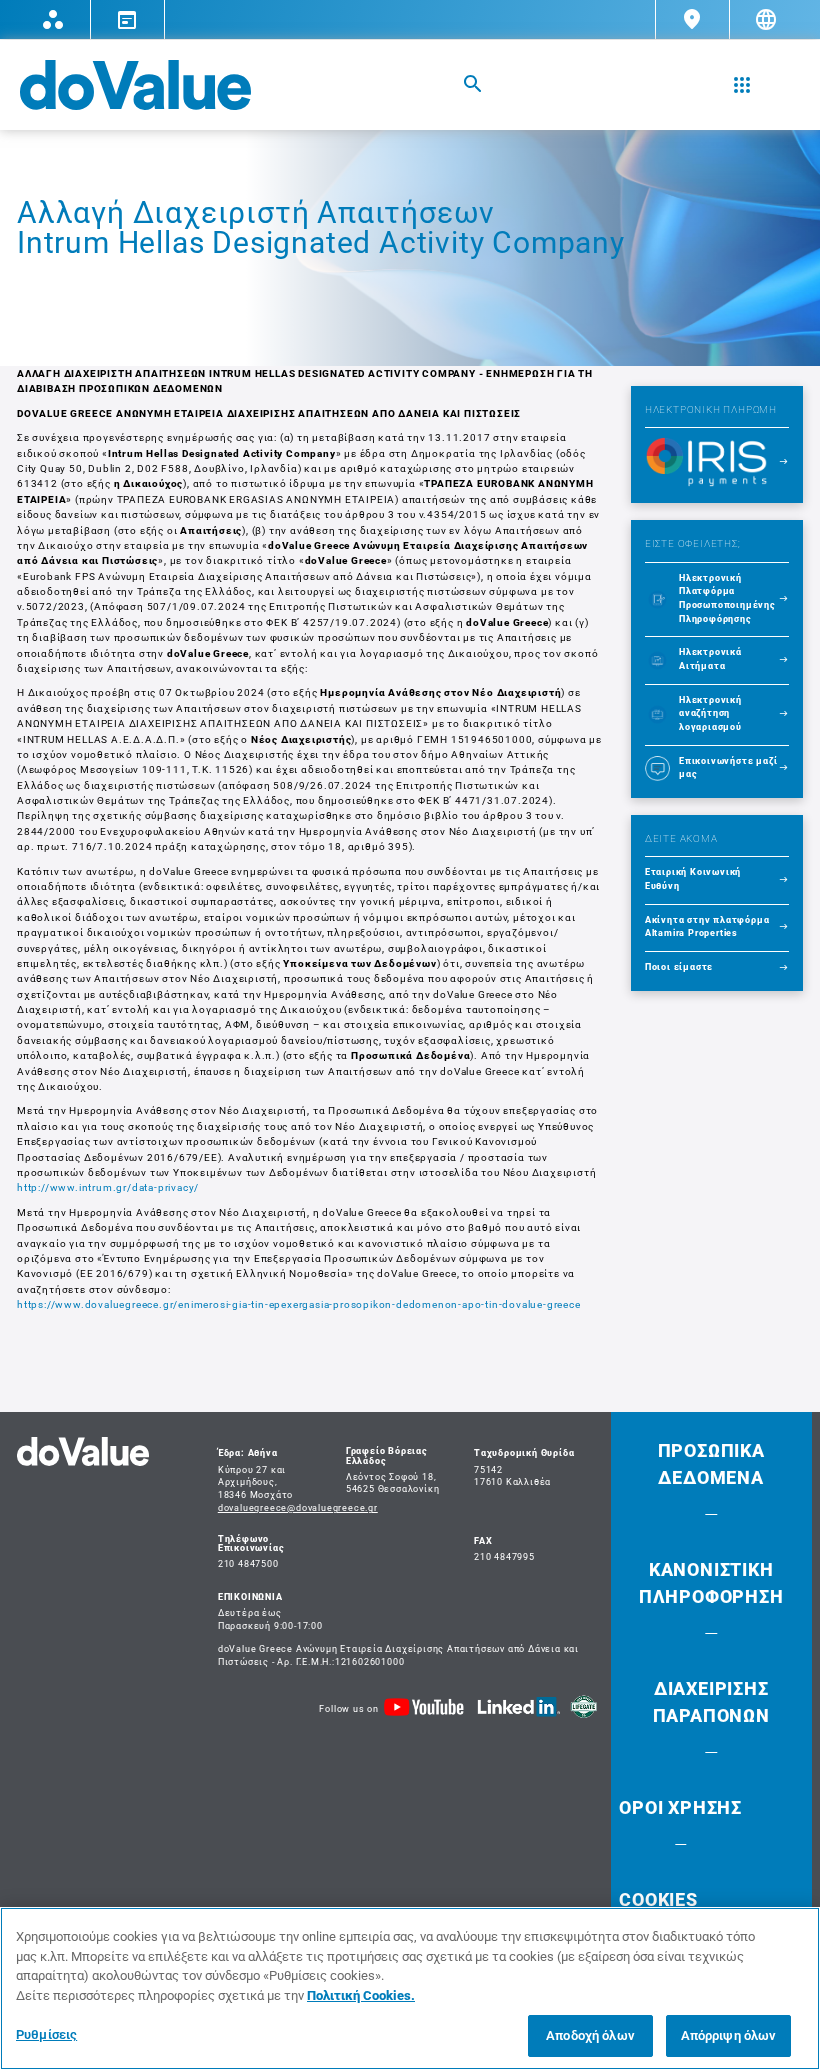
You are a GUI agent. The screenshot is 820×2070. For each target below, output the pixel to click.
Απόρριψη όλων (729, 2035)
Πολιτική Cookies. (361, 1995)
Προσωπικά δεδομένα (711, 1464)
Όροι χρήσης (680, 1807)
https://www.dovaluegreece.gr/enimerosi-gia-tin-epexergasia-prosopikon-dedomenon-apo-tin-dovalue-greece (299, 1304)
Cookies (658, 1899)
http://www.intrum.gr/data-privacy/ (108, 1187)
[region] (410, 1988)
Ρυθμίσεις (46, 2034)
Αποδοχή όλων (590, 2035)
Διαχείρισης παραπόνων (711, 1702)
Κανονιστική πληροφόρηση (711, 1583)
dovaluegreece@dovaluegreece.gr (298, 1508)
